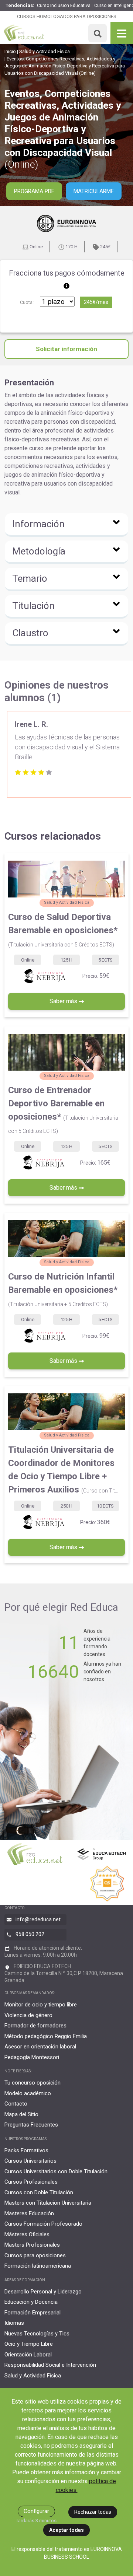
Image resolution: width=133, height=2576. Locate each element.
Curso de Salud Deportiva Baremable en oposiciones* (63, 930)
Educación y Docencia (31, 2302)
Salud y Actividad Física (45, 51)
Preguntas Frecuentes (31, 2125)
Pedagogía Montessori (32, 2057)
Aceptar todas (66, 2530)
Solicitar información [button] (66, 349)
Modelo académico (28, 2093)
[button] (66, 525)
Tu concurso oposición (33, 2083)
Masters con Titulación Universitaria (48, 2203)
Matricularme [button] (94, 191)
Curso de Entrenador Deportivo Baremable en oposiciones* (63, 1109)
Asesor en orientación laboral (40, 2047)
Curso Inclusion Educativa (64, 6)
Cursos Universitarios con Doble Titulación (56, 2171)
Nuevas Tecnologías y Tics (37, 2334)
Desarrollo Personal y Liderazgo (43, 2292)
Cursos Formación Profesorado (43, 2224)
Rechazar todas (93, 2512)
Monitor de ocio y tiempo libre (41, 2005)
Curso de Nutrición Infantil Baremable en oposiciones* (63, 1289)
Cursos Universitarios (30, 2161)
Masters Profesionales (32, 2245)
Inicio (10, 51)
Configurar (36, 2511)
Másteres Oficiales (27, 2234)
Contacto (16, 2104)
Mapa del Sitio (21, 2114)
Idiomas (14, 2323)
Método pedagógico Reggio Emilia (46, 2036)
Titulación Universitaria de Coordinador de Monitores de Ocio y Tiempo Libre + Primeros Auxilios (63, 1470)
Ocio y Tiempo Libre (29, 2344)
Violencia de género (28, 2015)
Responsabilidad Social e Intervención (50, 2365)
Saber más (64, 1001)
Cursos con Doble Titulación (39, 2192)
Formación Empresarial (33, 2313)
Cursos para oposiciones (35, 2255)
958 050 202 (30, 1934)
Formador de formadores (35, 2026)
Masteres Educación (29, 2213)
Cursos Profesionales (31, 2182)
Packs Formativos (26, 2150)
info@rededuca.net (38, 1919)
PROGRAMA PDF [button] (34, 191)
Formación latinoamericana (38, 2266)
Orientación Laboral (28, 2355)
